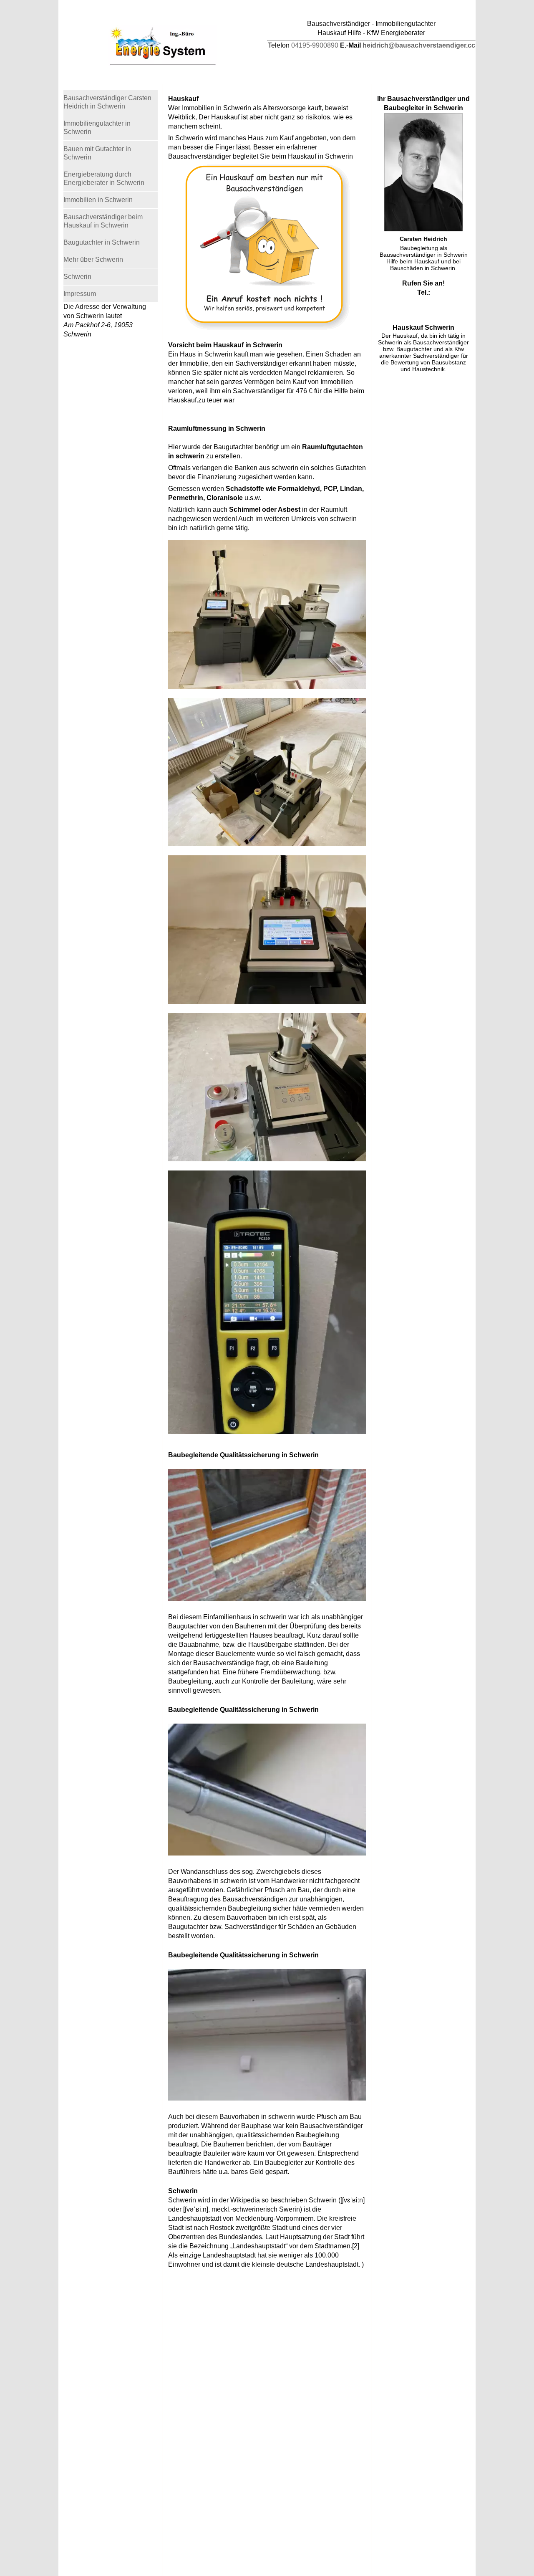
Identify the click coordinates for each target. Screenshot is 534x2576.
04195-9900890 (315, 45)
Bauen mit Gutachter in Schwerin (97, 153)
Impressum (80, 294)
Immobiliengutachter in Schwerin (97, 128)
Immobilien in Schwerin (98, 200)
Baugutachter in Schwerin (102, 242)
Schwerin (77, 277)
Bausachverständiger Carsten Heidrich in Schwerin (107, 102)
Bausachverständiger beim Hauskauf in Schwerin (103, 221)
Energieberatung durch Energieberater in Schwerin (104, 178)
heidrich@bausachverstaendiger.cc (419, 45)
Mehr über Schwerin (93, 259)
